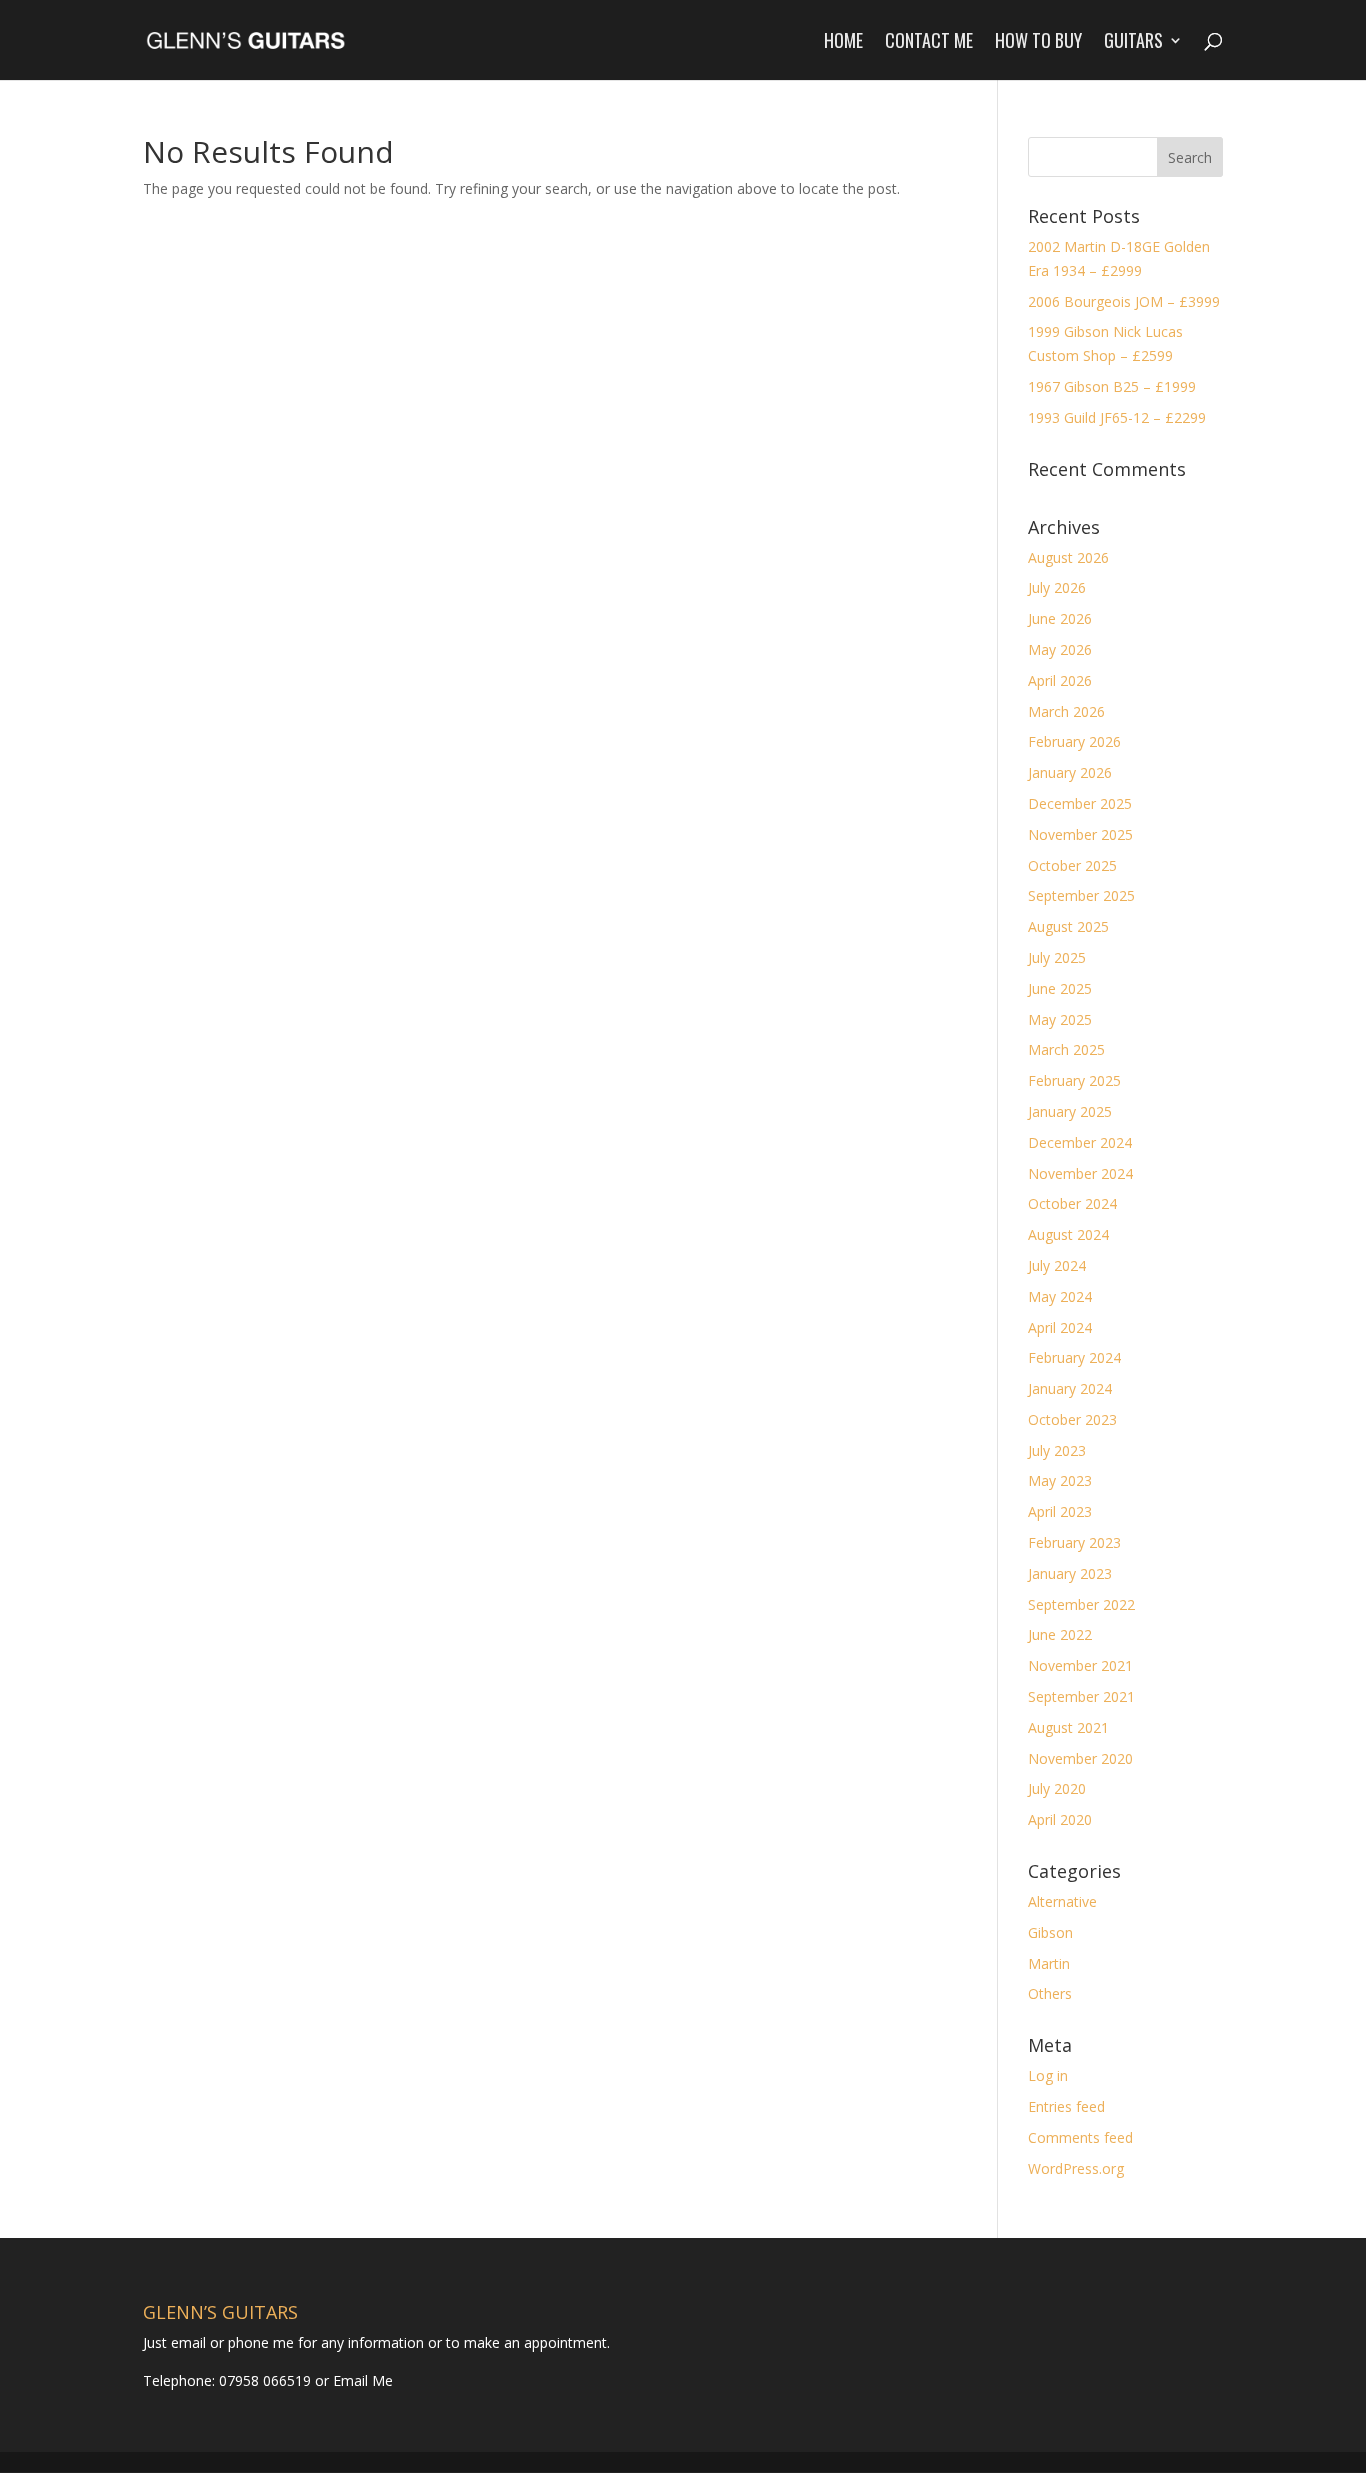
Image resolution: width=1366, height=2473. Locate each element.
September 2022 (1081, 1604)
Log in (1048, 2075)
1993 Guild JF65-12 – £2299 (1117, 417)
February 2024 (1074, 1357)
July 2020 (1057, 1788)
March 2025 (1066, 1049)
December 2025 (1080, 803)
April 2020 (1060, 1819)
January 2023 (1070, 1573)
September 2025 (1081, 895)
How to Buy (1038, 43)
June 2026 (1060, 618)
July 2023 (1057, 1450)
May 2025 (1060, 1019)
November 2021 (1080, 1665)
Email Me (361, 2380)
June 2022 (1060, 1634)
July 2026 (1057, 587)
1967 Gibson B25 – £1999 (1112, 386)
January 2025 (1070, 1111)
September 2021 (1081, 1696)
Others (1050, 1993)
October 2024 (1072, 1203)
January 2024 (1070, 1388)
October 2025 (1072, 865)
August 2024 (1068, 1234)
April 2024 (1060, 1327)
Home (843, 43)
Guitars (1133, 43)
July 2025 (1057, 957)
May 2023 (1060, 1480)
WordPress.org (1076, 2168)
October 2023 (1072, 1419)
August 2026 (1068, 557)
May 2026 (1060, 649)
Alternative (1062, 1901)
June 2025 (1060, 988)
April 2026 (1060, 680)
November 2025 (1080, 834)
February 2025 (1074, 1080)
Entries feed (1066, 2106)
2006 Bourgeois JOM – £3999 (1124, 301)
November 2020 (1080, 1758)
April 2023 (1060, 1511)
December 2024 (1080, 1142)
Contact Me (929, 43)
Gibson (1050, 1932)
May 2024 (1060, 1296)
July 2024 (1057, 1265)
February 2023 (1074, 1542)
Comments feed (1080, 2137)
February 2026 (1074, 741)
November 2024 (1080, 1173)
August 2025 (1068, 926)
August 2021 (1068, 1727)
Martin (1049, 1963)
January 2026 (1070, 772)
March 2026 (1066, 711)
